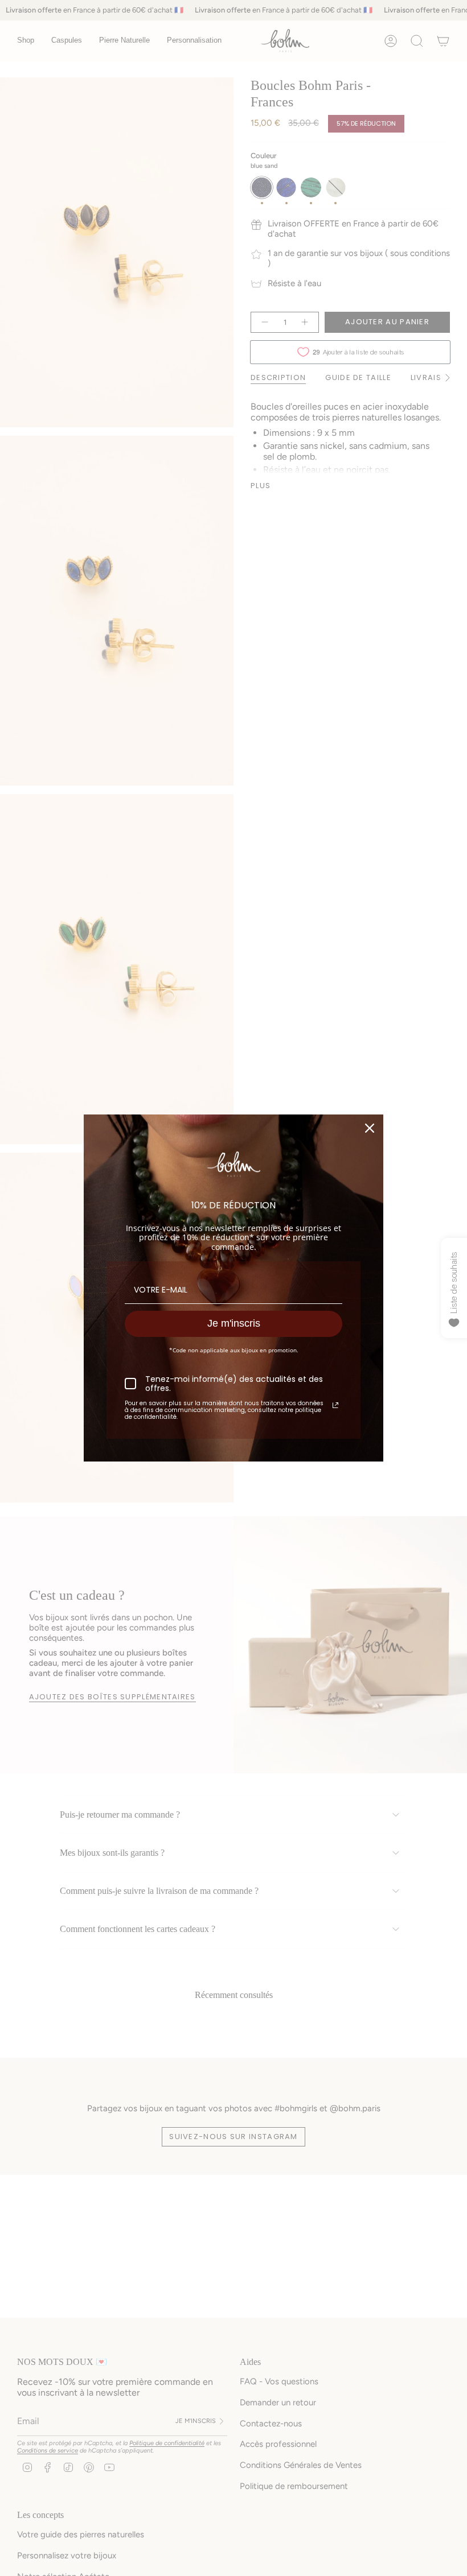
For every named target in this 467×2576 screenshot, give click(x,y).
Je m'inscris (234, 1323)
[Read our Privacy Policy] (335, 1405)
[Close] (370, 1128)
